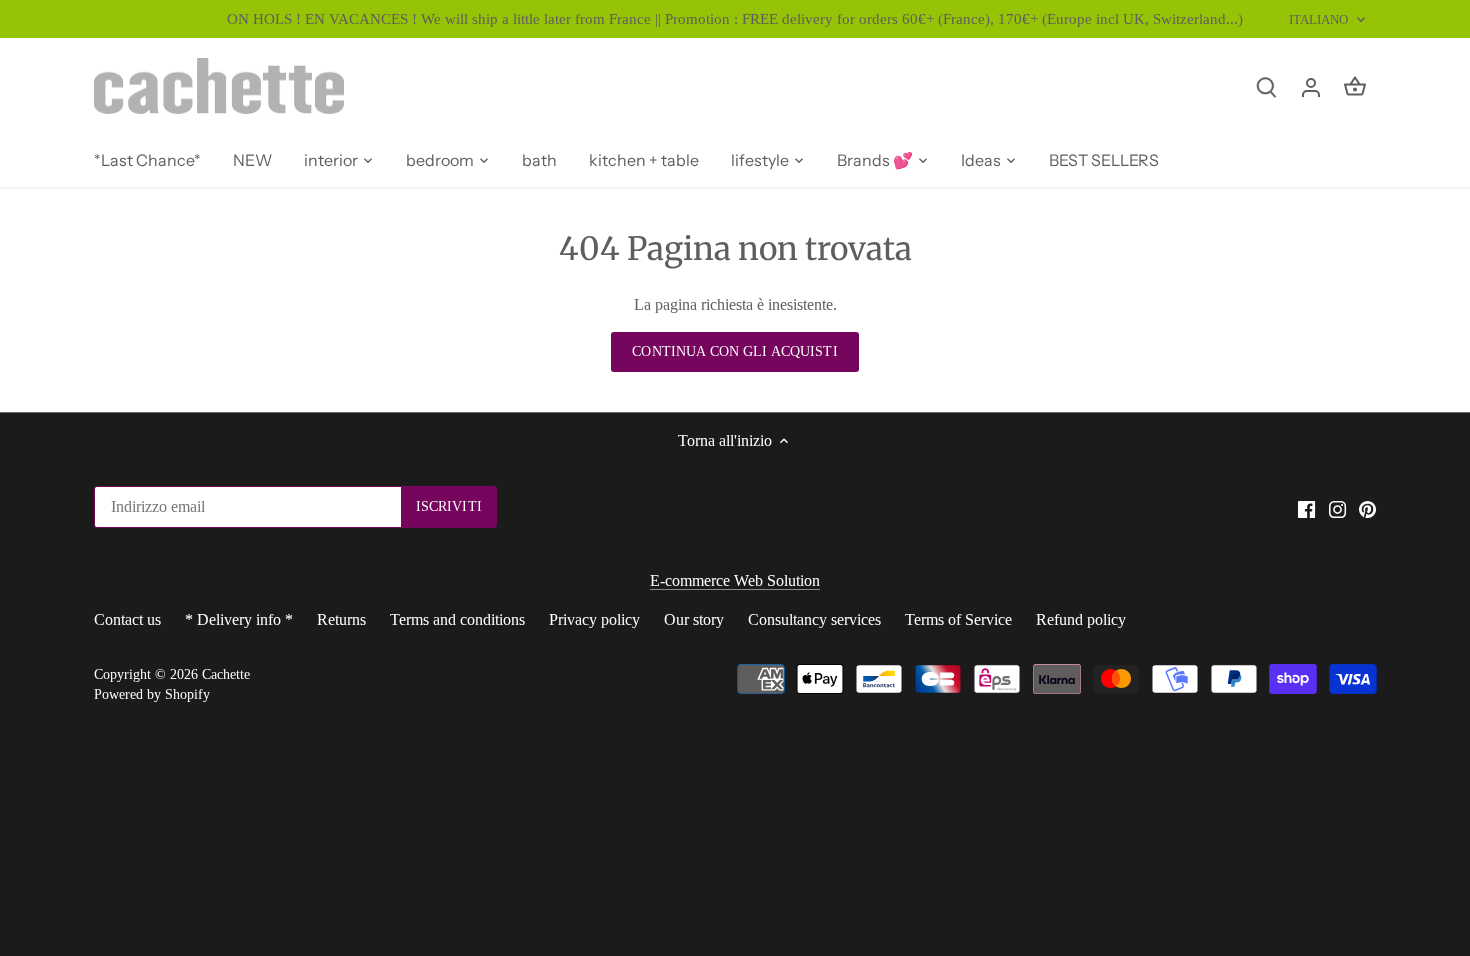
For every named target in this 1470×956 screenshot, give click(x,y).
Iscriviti (1392, 854)
